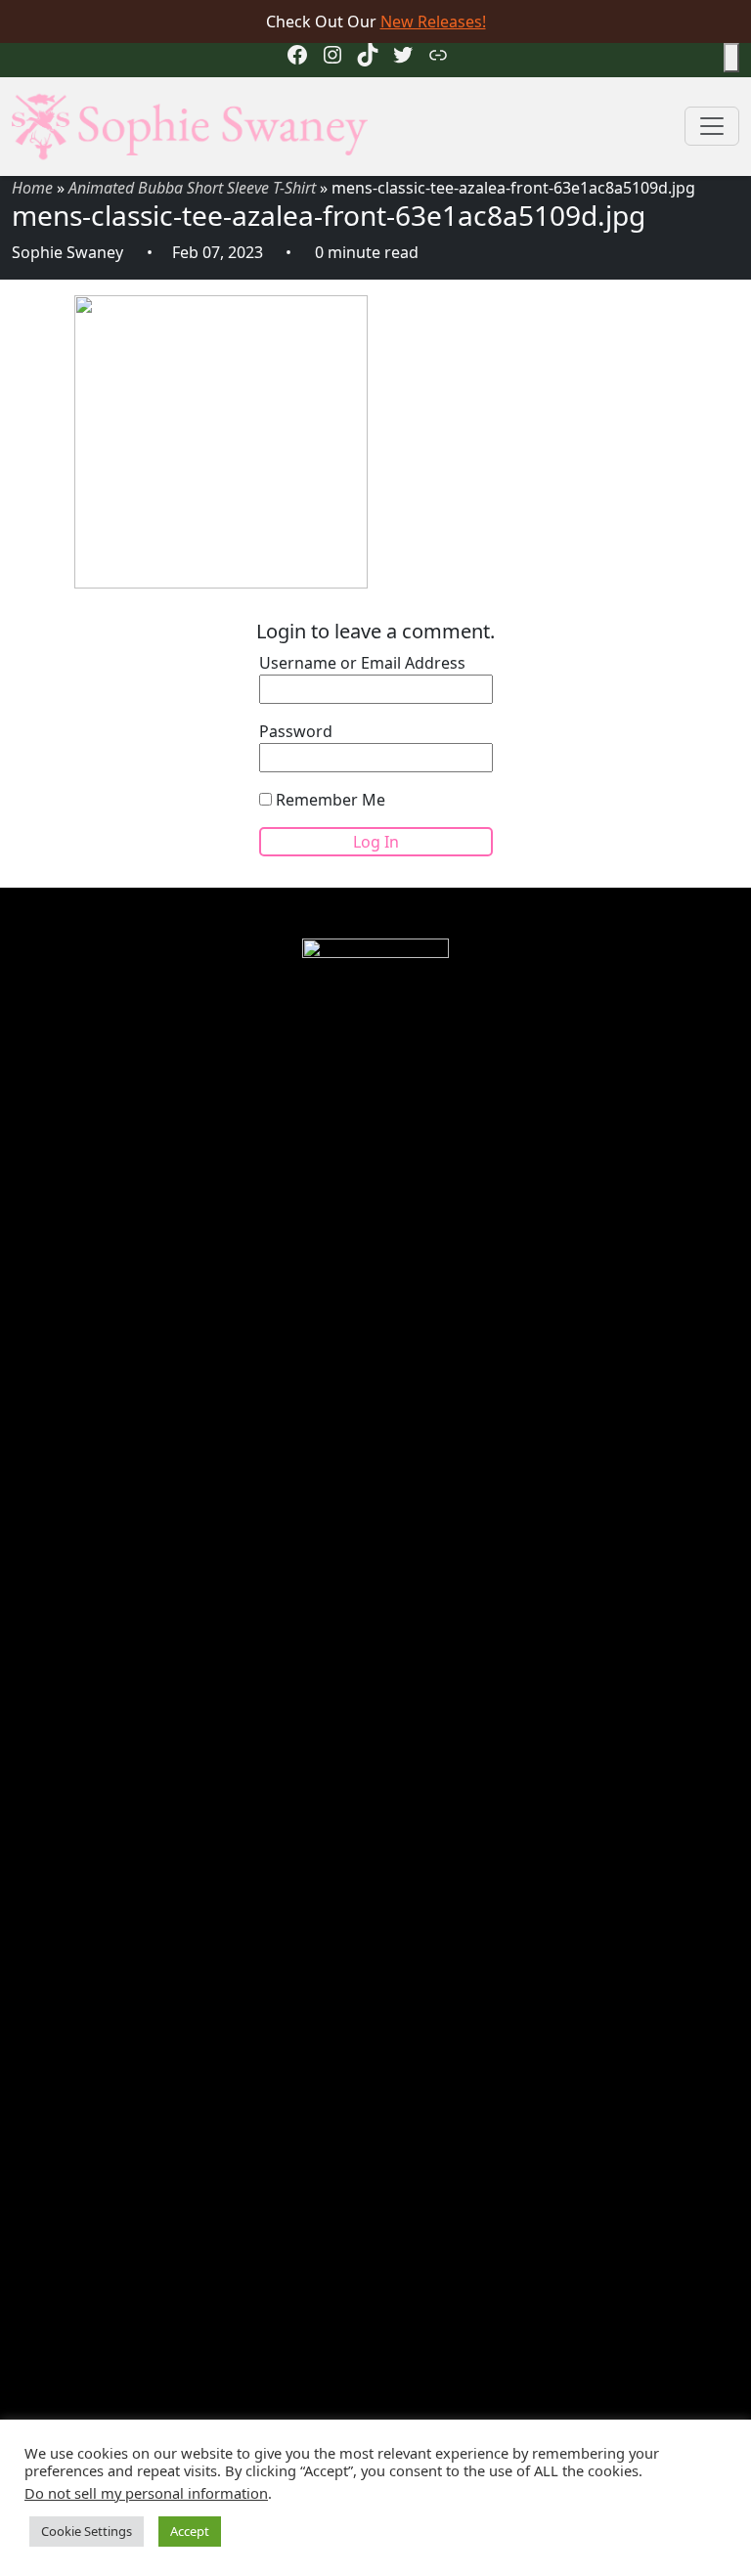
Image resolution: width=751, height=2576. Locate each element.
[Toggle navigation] (712, 126)
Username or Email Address (362, 663)
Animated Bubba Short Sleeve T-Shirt (192, 188)
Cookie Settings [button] (87, 2531)
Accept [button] (190, 2531)
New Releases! (433, 22)
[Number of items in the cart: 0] (731, 58)
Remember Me (329, 800)
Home (32, 188)
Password (296, 731)
